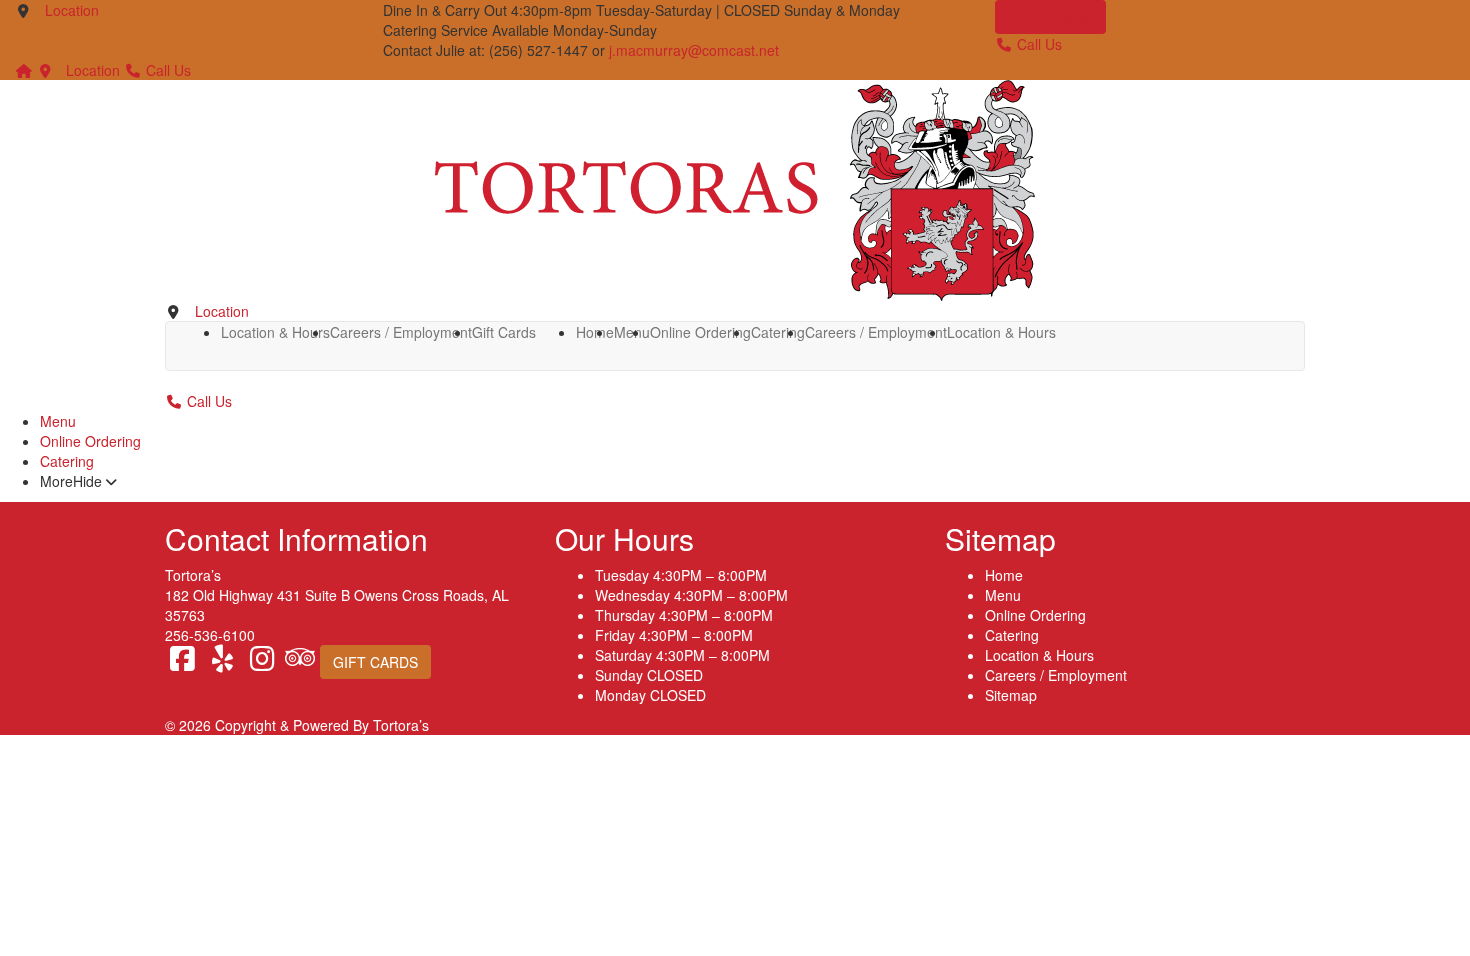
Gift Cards (504, 332)
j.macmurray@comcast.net (694, 50)
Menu (58, 421)
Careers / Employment (401, 332)
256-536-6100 (210, 635)
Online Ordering (700, 332)
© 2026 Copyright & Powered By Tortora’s (297, 725)
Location (72, 10)
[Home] (24, 70)
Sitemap (1011, 695)
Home (595, 332)
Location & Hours (275, 332)
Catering (778, 332)
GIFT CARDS (1050, 17)
